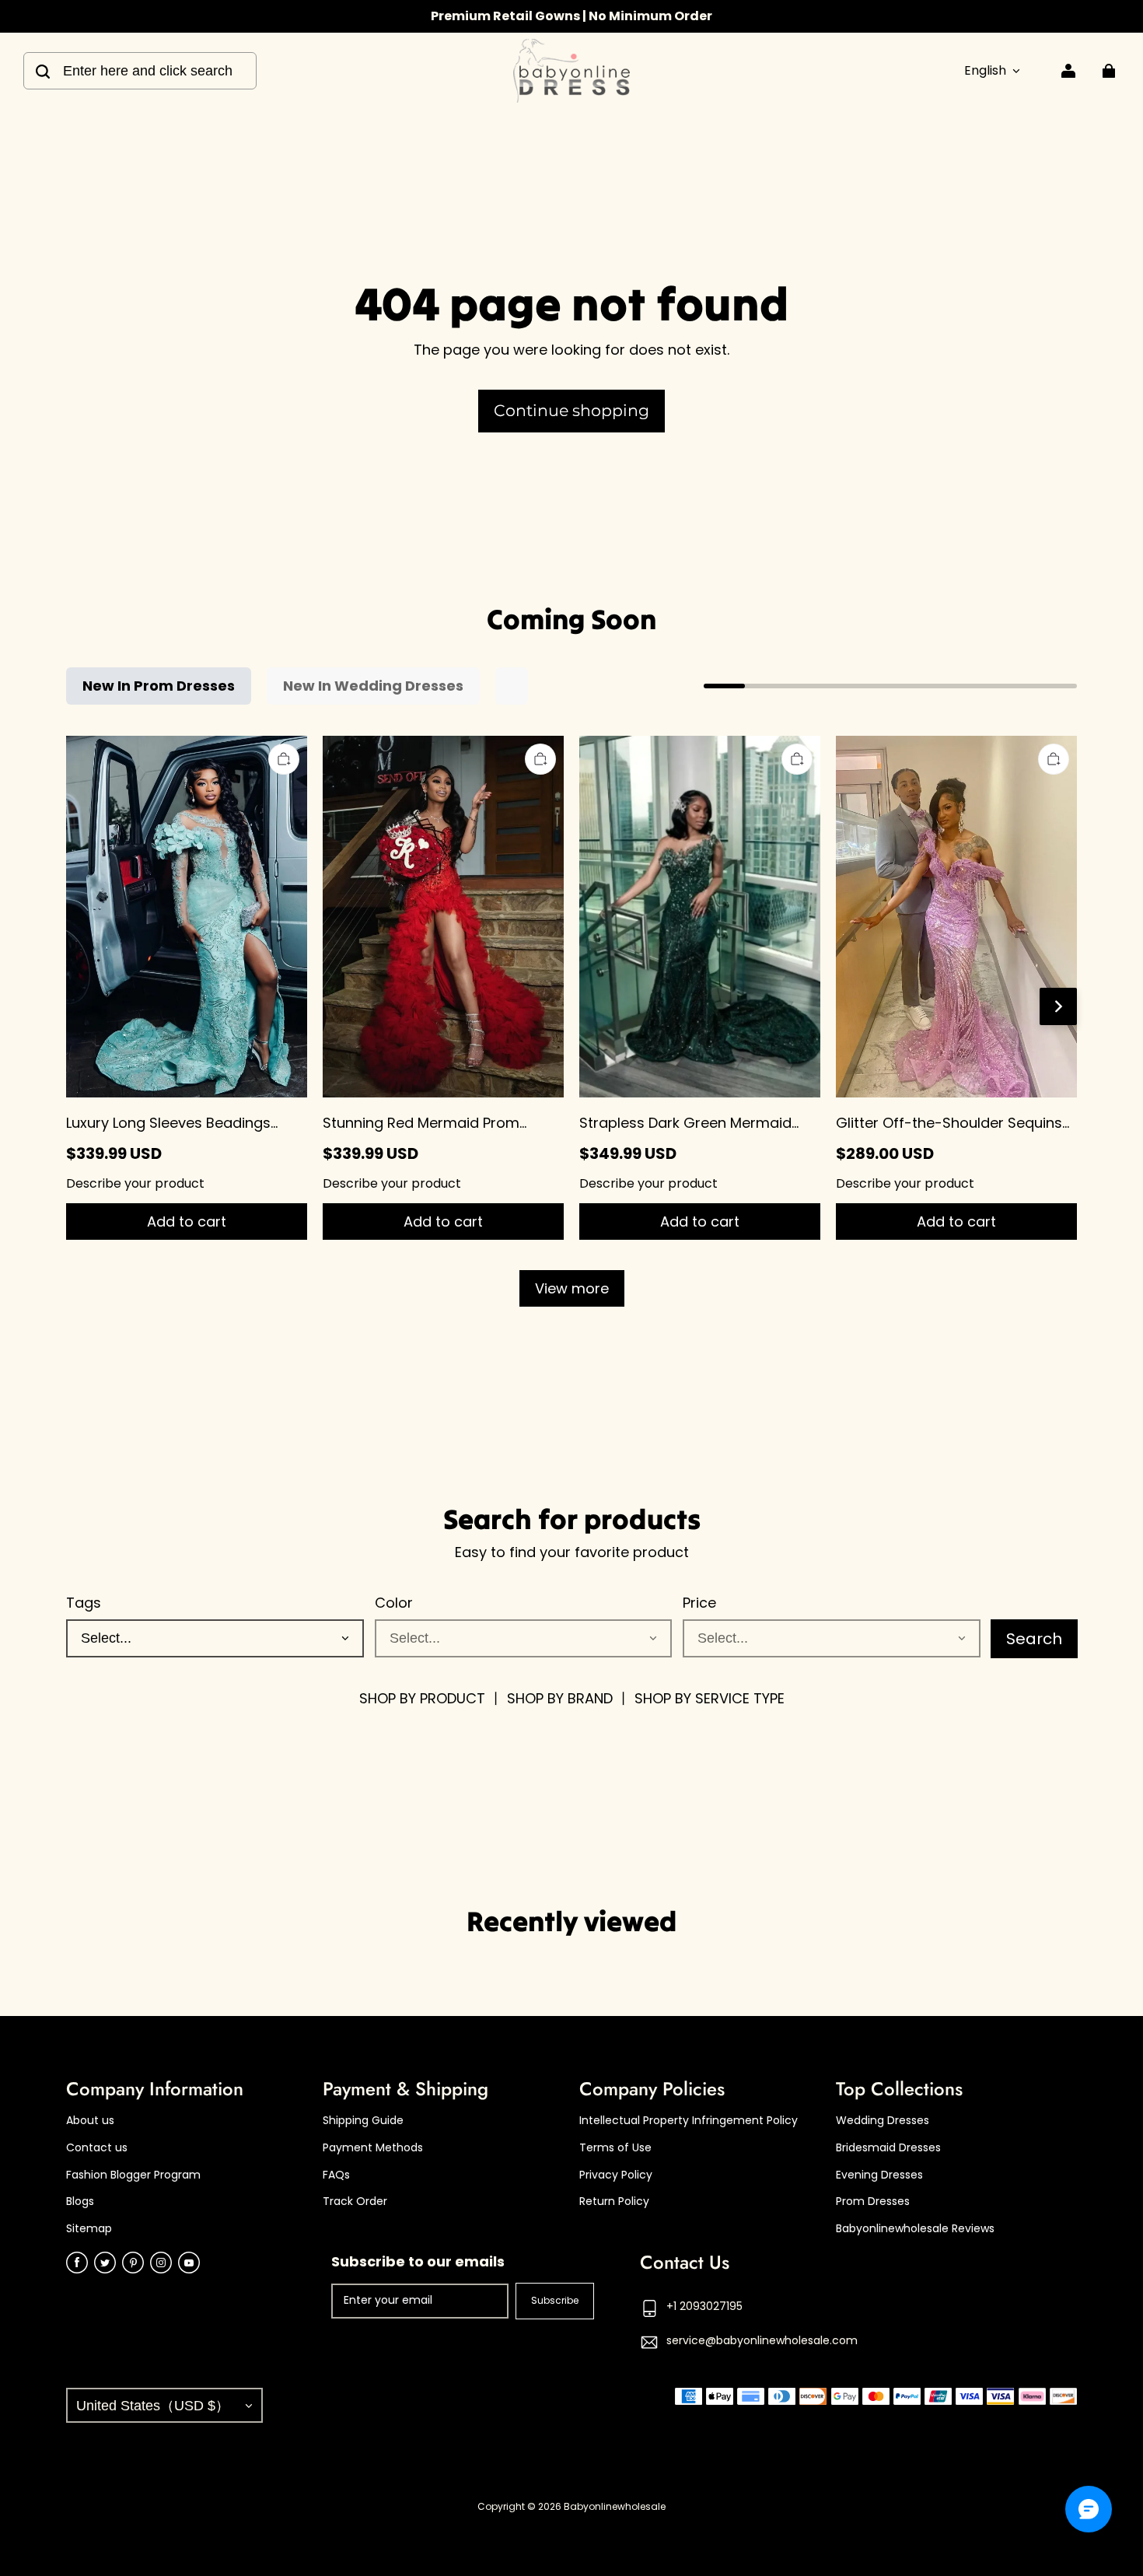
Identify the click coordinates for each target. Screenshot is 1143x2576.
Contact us (97, 2148)
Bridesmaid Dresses (888, 2148)
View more (572, 1288)
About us (90, 2121)
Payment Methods (373, 2148)
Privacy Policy (616, 2175)
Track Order (355, 2201)
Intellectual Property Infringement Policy (689, 2121)
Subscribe (555, 2300)
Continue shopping (571, 410)
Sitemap (89, 2229)
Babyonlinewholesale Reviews (915, 2229)
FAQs (336, 2175)
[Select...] (524, 1638)
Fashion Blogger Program (133, 2175)
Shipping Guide (363, 2121)
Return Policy (614, 2201)
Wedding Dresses (883, 2121)
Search (1034, 1639)
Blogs (80, 2201)
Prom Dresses (873, 2201)
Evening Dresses (879, 2175)
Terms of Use (615, 2148)
